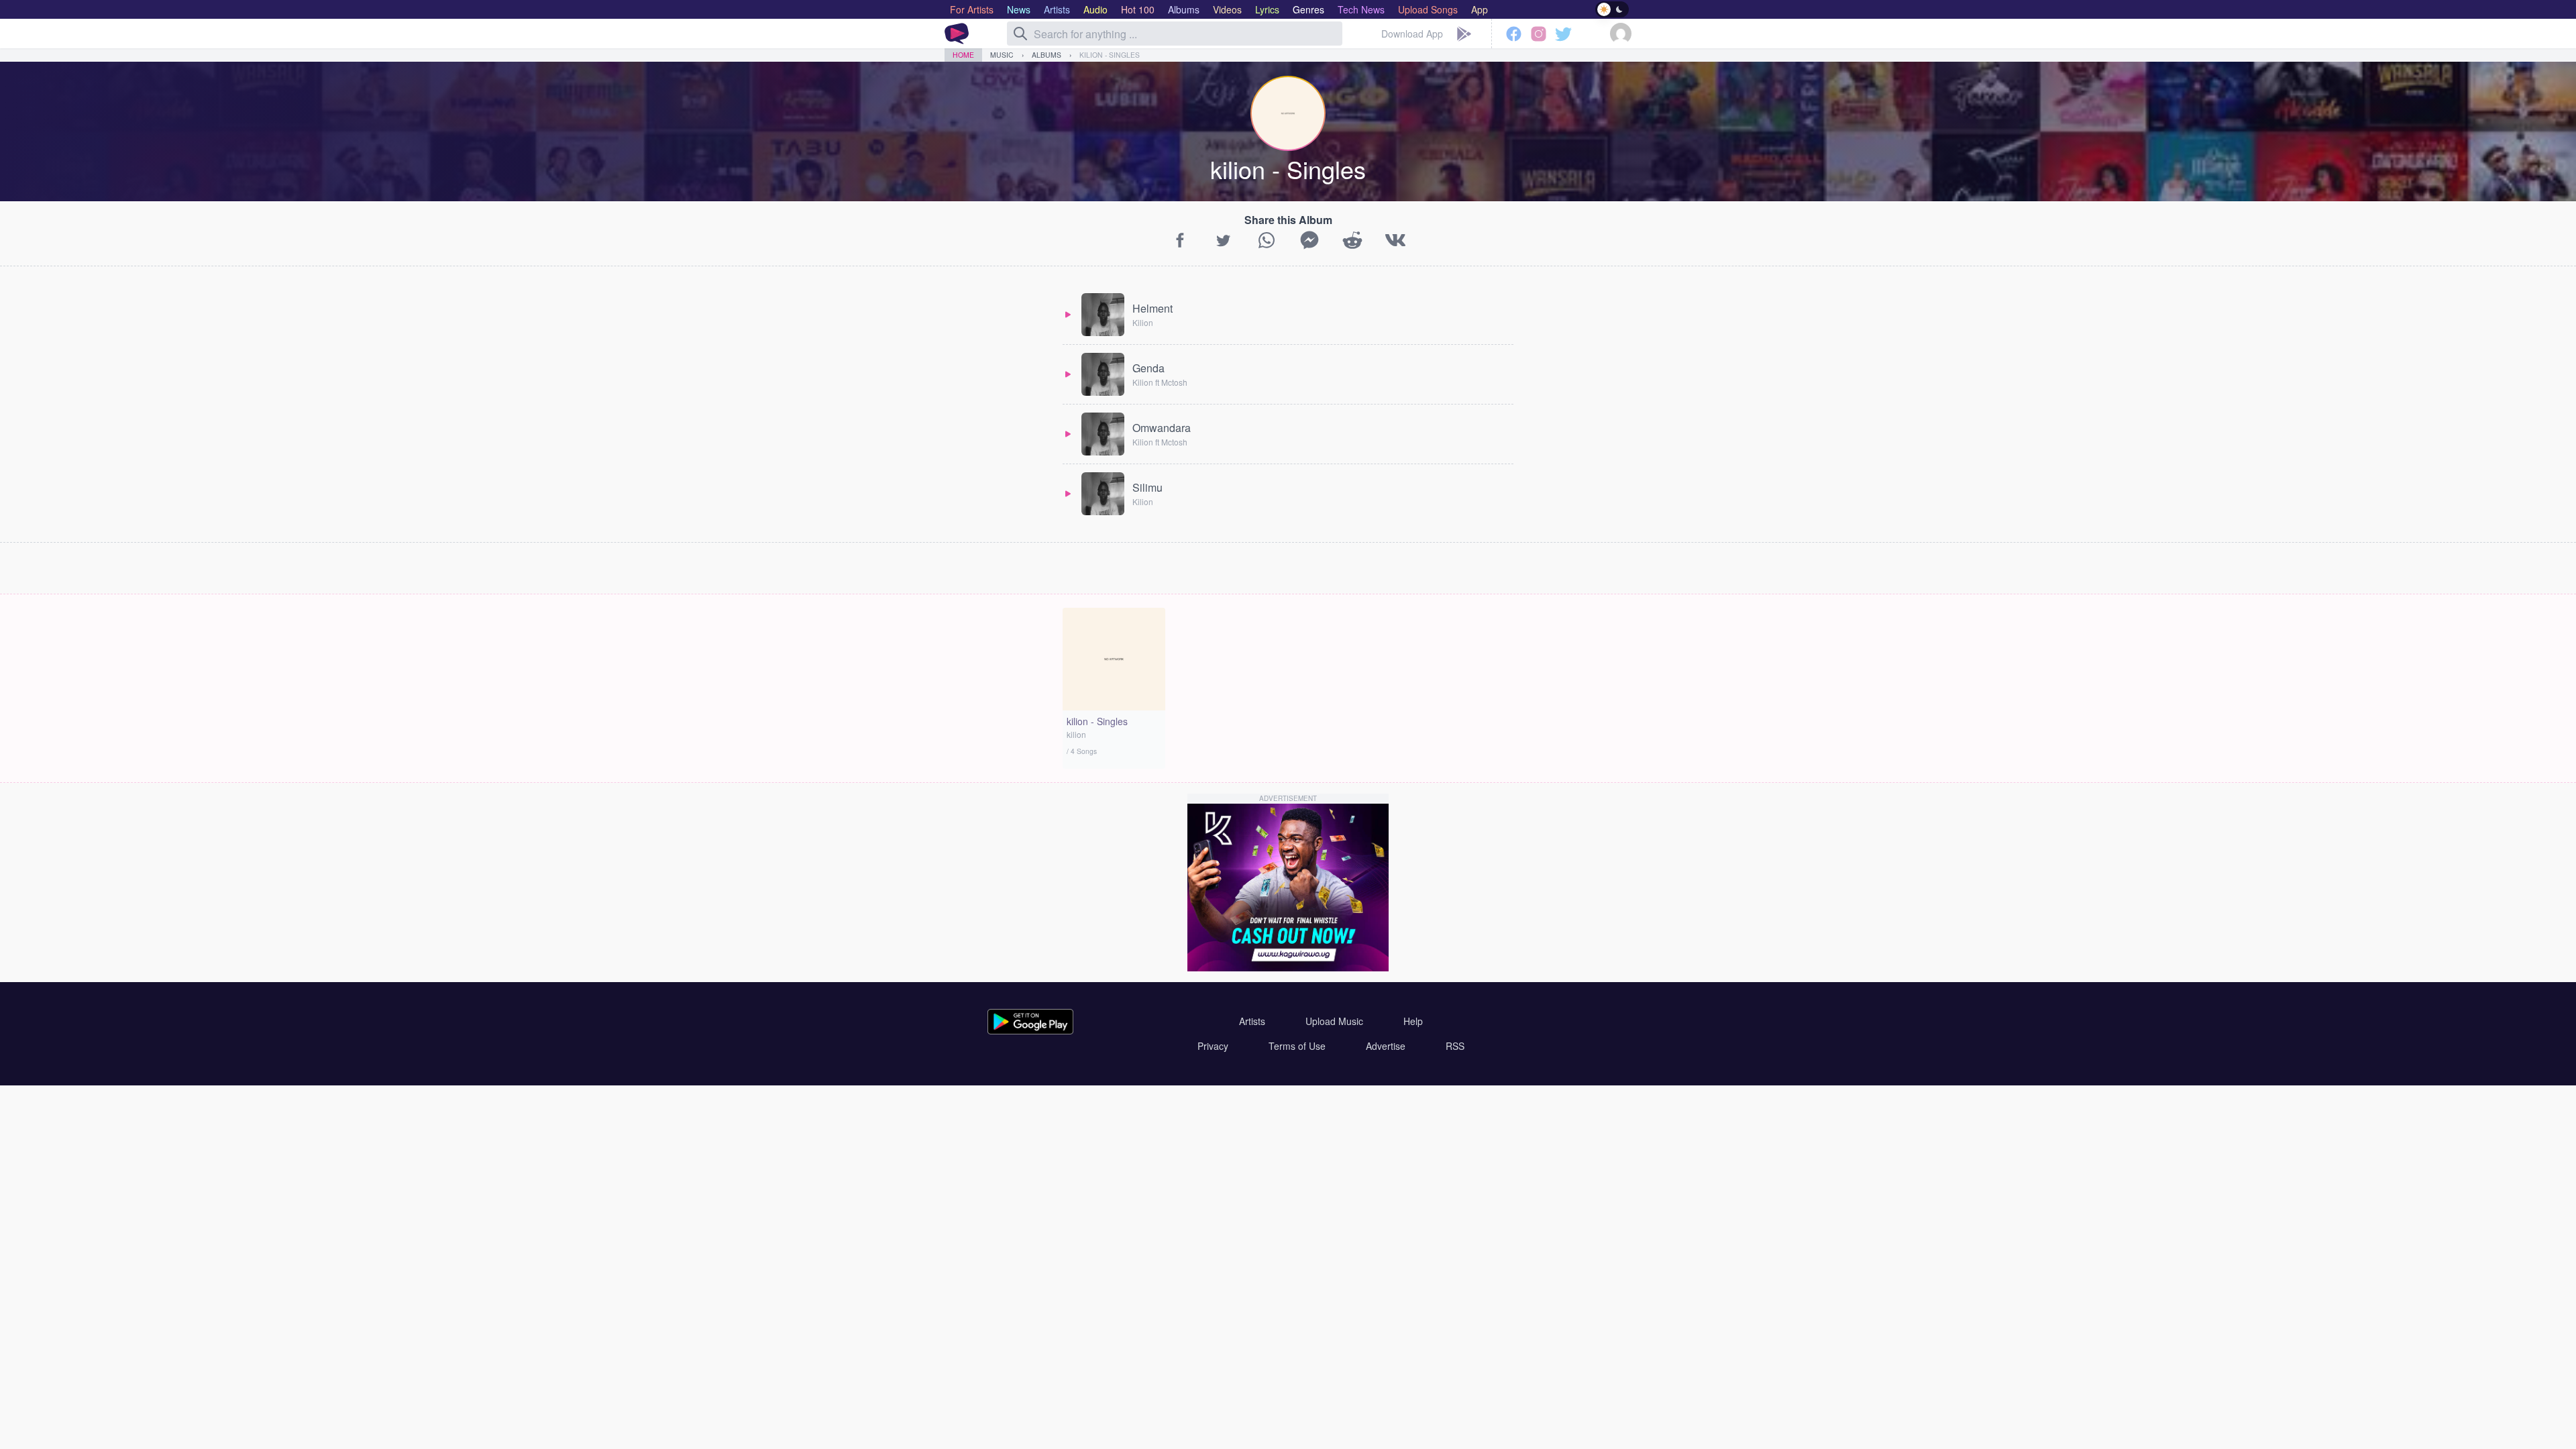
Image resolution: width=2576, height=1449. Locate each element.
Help (1413, 1021)
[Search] (1020, 34)
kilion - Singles (1110, 55)
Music (1002, 55)
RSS (1455, 1046)
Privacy (1213, 1046)
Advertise (1386, 1046)
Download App (1412, 34)
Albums (1046, 55)
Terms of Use (1297, 1046)
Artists (1252, 1021)
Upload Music (1334, 1021)
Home (963, 55)
